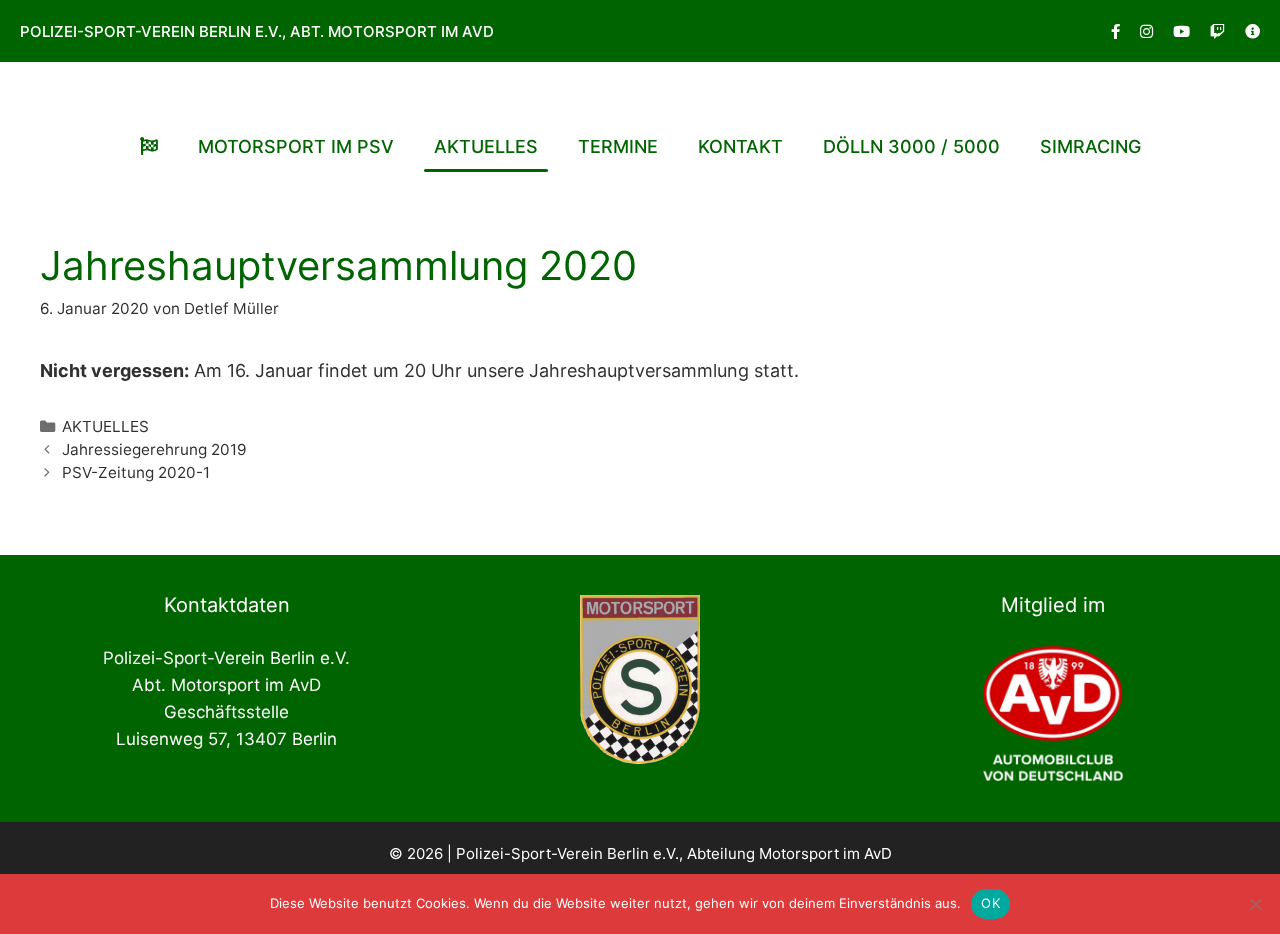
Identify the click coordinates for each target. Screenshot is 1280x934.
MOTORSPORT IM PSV (296, 146)
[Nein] (1255, 904)
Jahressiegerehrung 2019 (154, 449)
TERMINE (618, 146)
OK (990, 903)
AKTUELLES (486, 146)
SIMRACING (1090, 146)
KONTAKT (740, 146)
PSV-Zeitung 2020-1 (136, 472)
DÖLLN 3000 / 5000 (911, 146)
